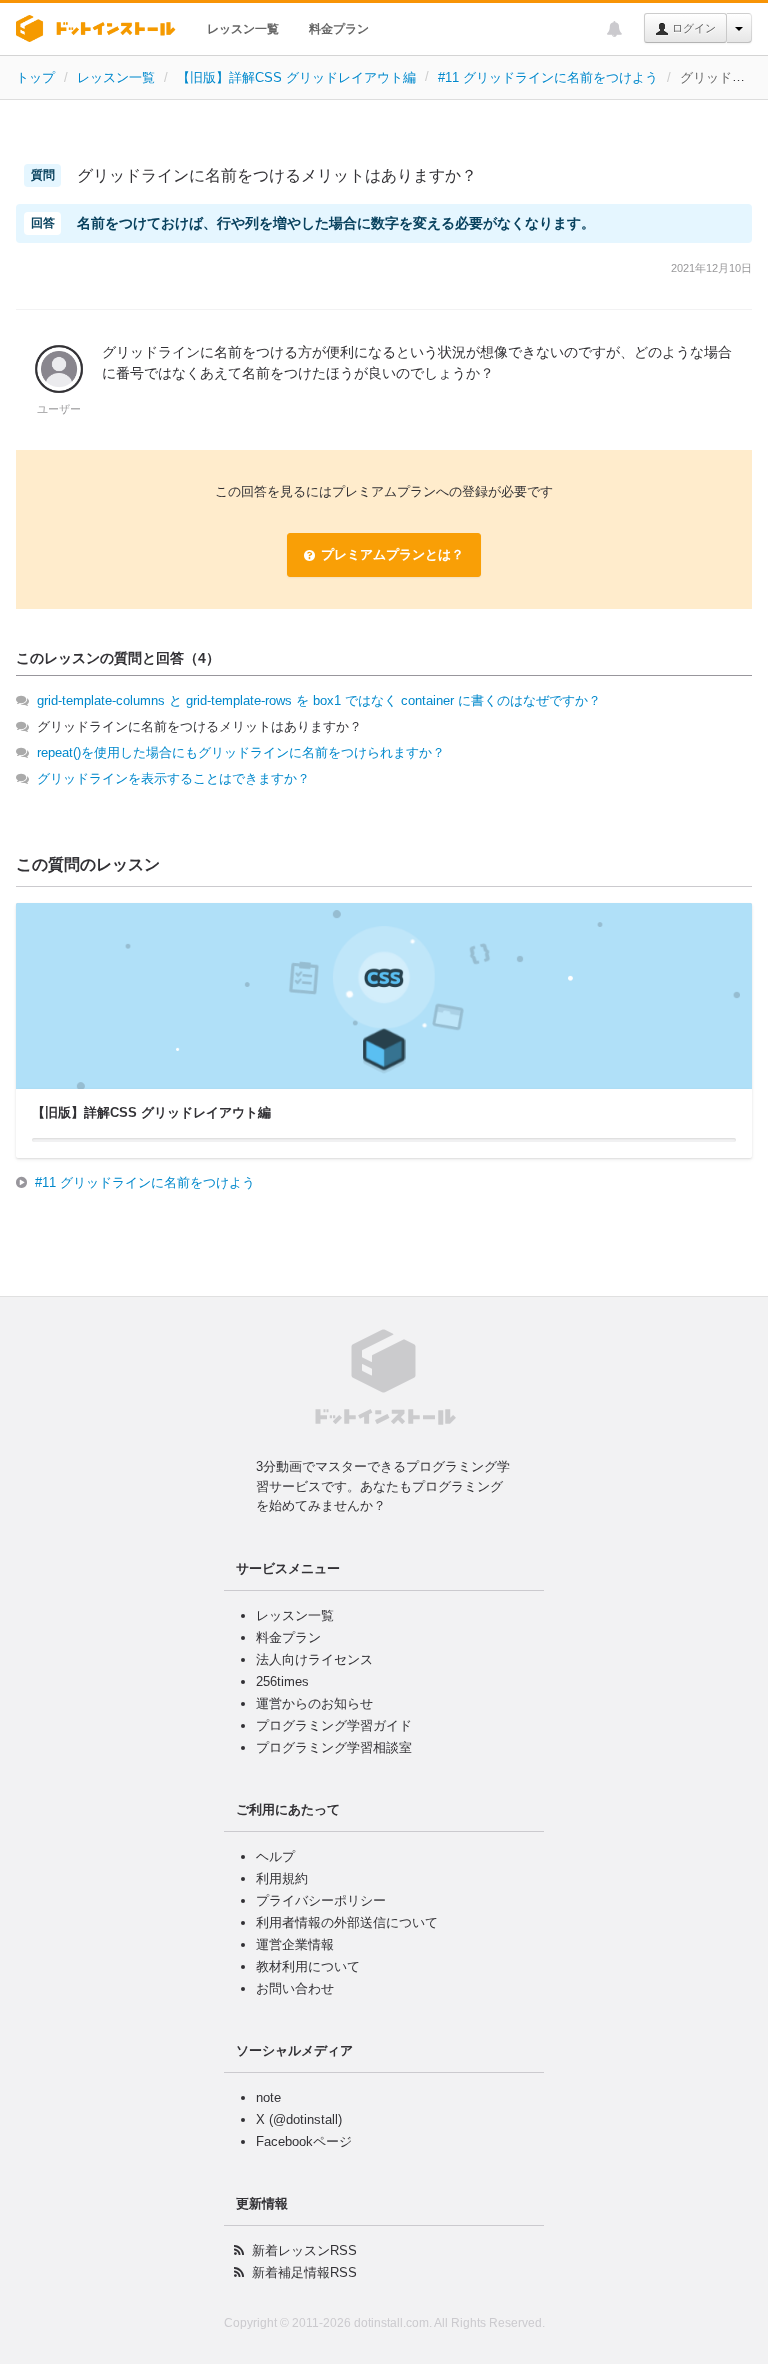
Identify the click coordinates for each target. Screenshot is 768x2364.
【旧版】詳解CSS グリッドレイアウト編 (296, 77)
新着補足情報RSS (304, 2272)
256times (282, 1681)
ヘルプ (275, 1856)
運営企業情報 (295, 1944)
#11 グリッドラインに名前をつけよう (548, 77)
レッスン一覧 (243, 29)
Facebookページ (304, 2141)
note (268, 2097)
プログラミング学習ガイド (334, 1725)
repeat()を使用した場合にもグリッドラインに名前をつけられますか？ (241, 752)
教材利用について (308, 1966)
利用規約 (282, 1878)
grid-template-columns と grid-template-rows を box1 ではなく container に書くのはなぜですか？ (319, 700)
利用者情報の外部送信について (347, 1922)
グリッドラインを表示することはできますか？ (173, 778)
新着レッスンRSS (304, 2250)
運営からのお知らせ (314, 1703)
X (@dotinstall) (299, 2119)
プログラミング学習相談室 (334, 1747)
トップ (35, 77)
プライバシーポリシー (321, 1900)
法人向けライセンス (314, 1659)
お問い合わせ (295, 1988)
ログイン (692, 28)
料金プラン (339, 29)
